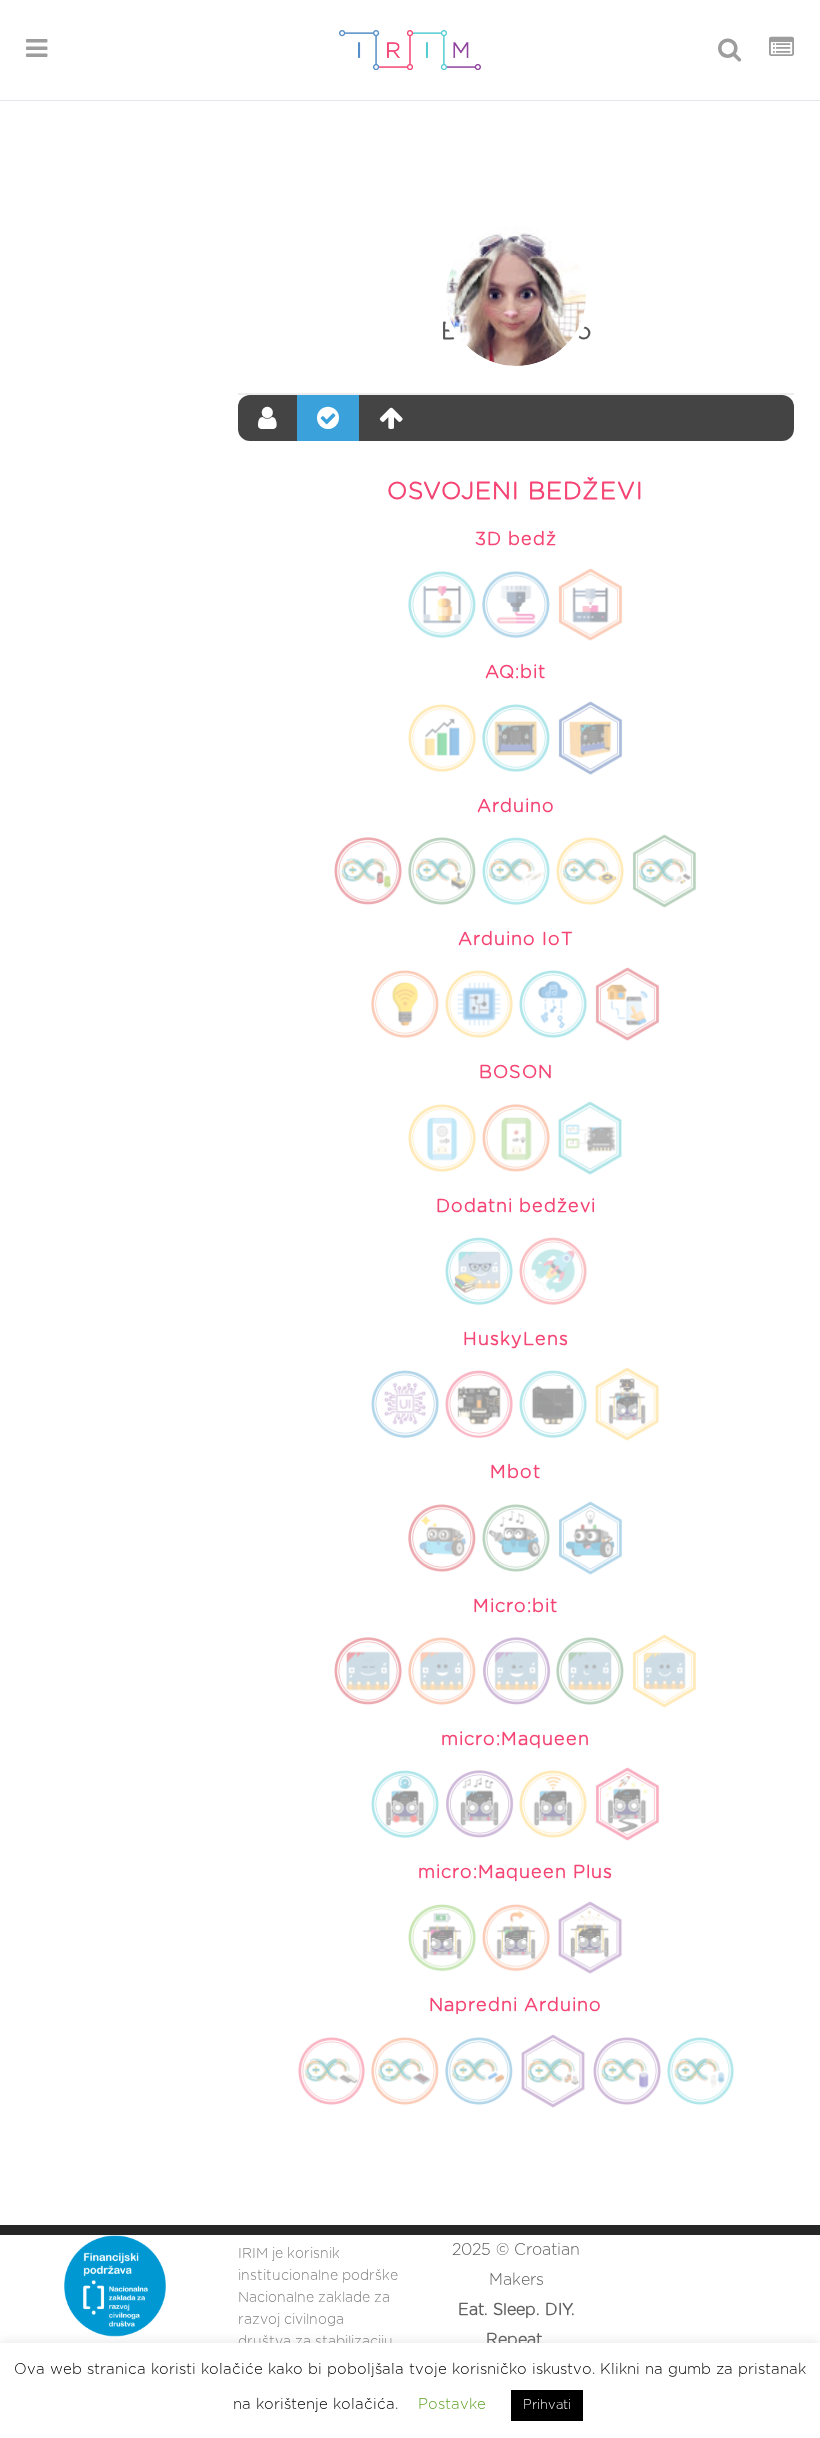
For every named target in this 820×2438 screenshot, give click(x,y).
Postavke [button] (452, 2404)
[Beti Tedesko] (516, 296)
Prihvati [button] (547, 2405)
